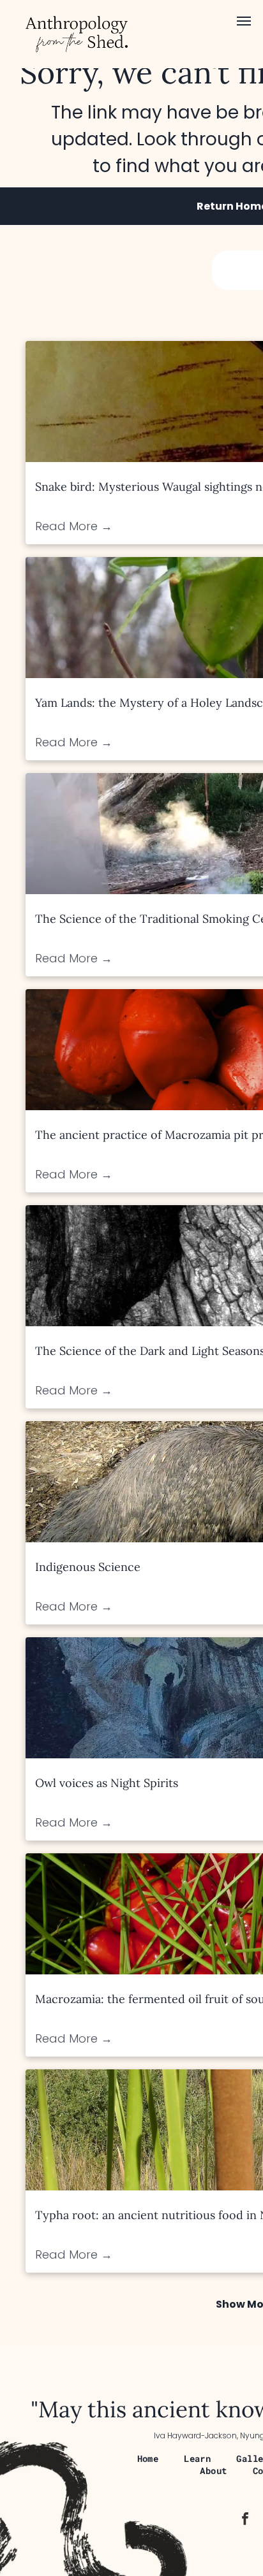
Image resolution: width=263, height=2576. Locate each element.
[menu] (244, 21)
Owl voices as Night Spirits (107, 1783)
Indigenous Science (88, 1567)
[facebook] (245, 2520)
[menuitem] (148, 2458)
